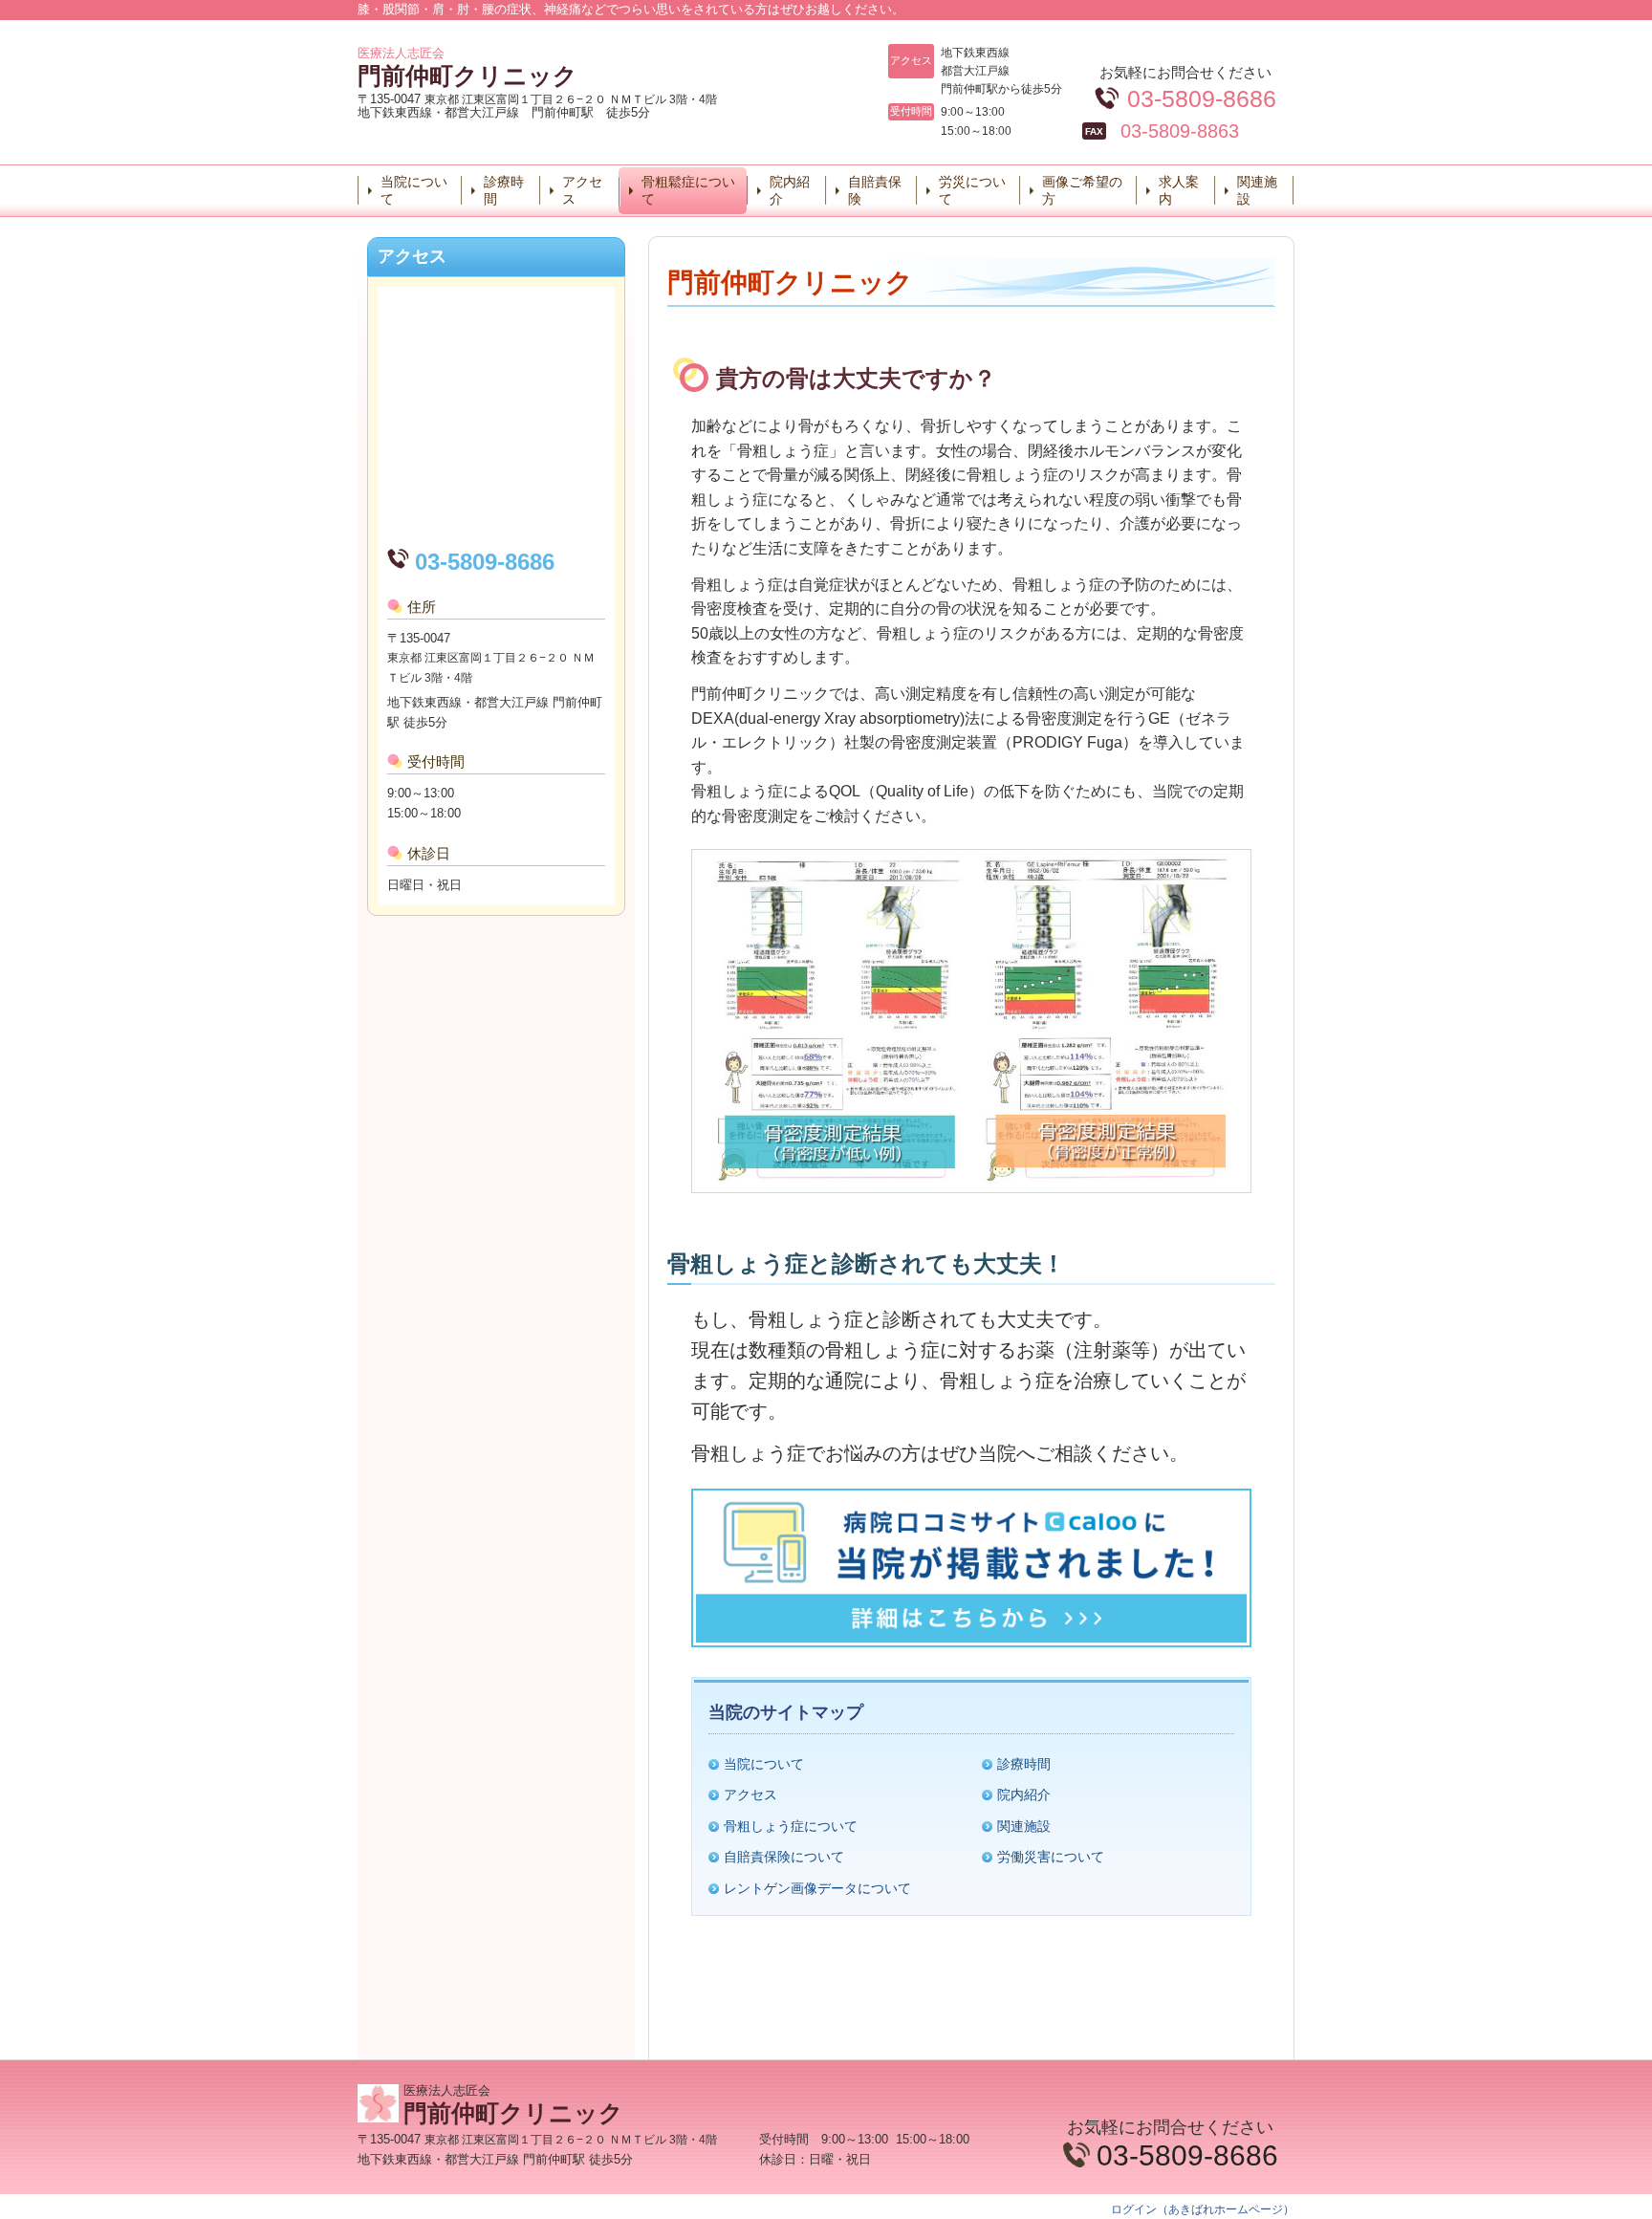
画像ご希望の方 (1082, 190)
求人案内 (1179, 190)
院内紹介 (790, 190)
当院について (414, 190)
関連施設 (1257, 190)
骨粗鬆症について (688, 190)
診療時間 (504, 190)
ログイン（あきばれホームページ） (1203, 2209)
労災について (972, 190)
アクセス (582, 190)
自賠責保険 (875, 190)
